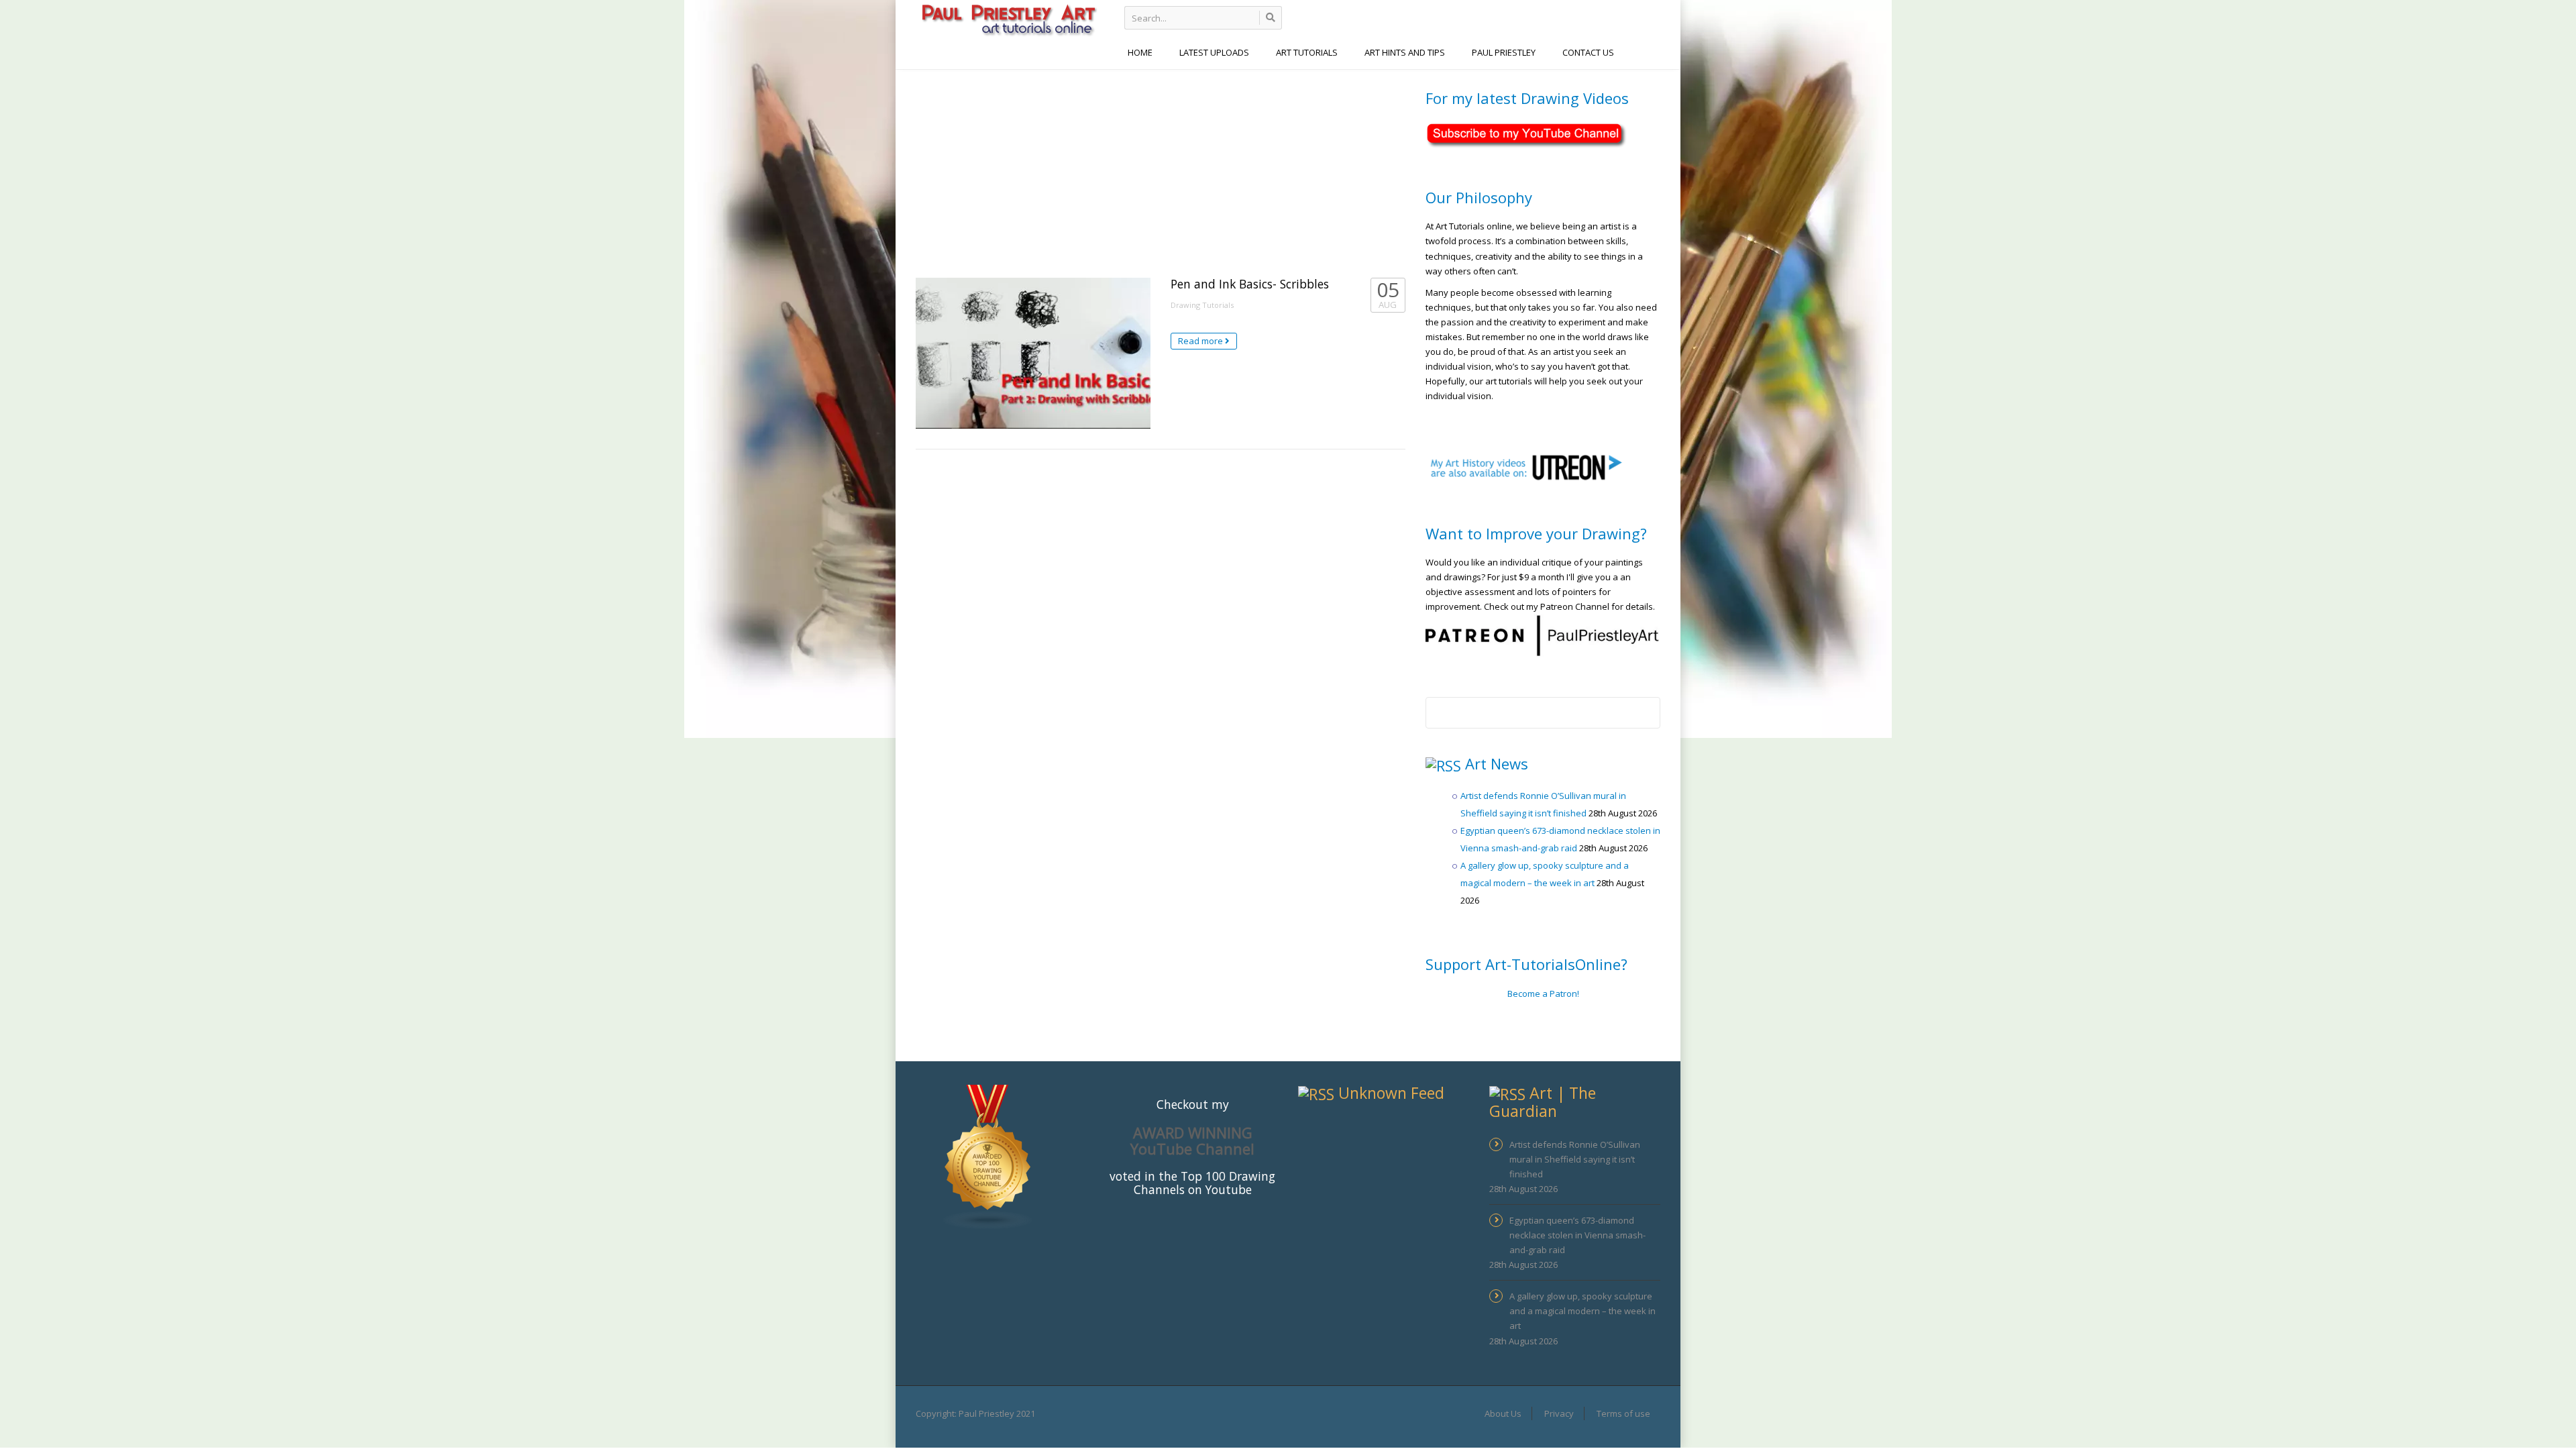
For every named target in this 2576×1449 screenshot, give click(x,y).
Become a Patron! (1543, 994)
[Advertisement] (1161, 170)
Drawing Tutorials (1202, 305)
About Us (1503, 1413)
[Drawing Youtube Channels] (988, 1156)
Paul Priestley (1504, 52)
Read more (1201, 341)
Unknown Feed (1391, 1093)
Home (1140, 52)
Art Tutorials (1307, 52)
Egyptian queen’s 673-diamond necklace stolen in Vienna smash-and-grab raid (1577, 1235)
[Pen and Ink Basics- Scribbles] (1033, 353)
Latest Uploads (1214, 52)
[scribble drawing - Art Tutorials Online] (1008, 19)
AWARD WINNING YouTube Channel (1192, 1140)
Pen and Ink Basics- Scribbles (1250, 284)
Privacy (1559, 1413)
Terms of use (1623, 1413)
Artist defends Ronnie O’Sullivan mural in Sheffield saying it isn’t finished (1575, 1159)
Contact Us (1588, 52)
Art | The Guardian (1543, 1102)
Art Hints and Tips (1405, 52)
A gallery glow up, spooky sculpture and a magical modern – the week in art (1582, 1311)
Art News (1497, 763)
